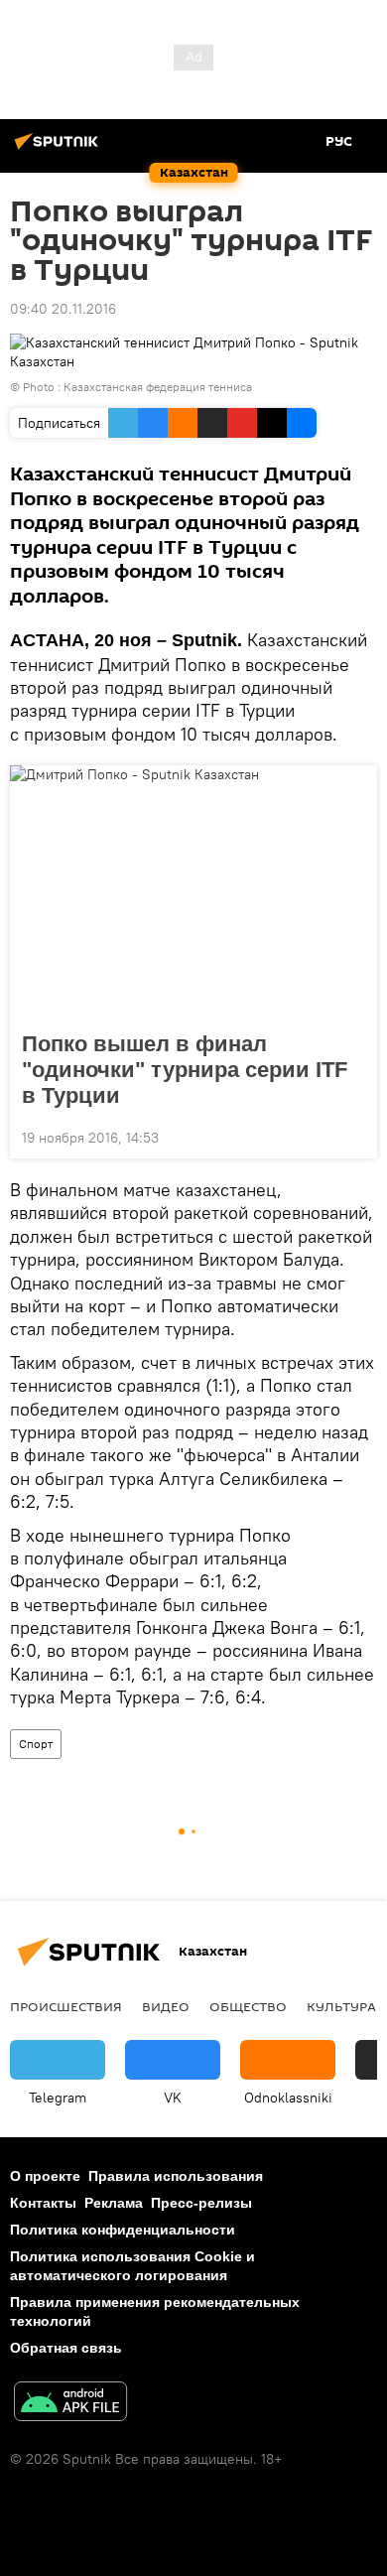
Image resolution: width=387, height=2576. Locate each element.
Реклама (114, 2203)
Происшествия (66, 2006)
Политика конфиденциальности (123, 2230)
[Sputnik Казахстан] (60, 149)
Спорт (36, 1744)
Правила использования (176, 2176)
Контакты (43, 2203)
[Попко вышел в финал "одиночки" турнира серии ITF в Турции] (193, 892)
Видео (166, 2006)
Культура (341, 2006)
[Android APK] (70, 2404)
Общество (248, 2006)
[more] (354, 1136)
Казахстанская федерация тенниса (158, 387)
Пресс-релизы (201, 2203)
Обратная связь (66, 2348)
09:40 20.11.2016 (63, 309)
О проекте (45, 2176)
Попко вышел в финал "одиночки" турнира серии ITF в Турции (185, 1070)
